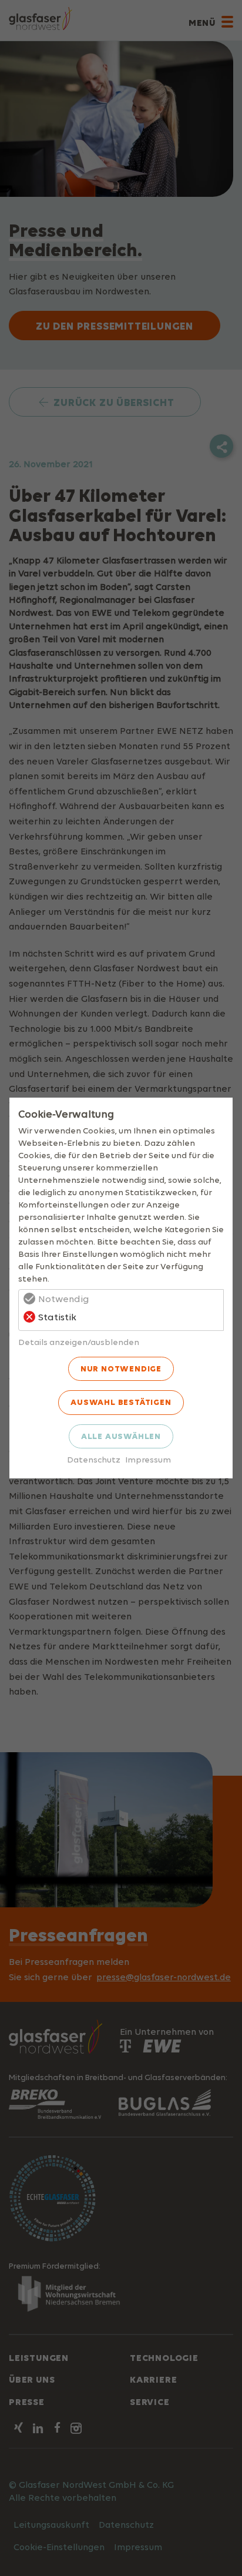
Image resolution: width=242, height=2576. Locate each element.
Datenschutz (94, 1459)
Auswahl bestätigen (121, 1402)
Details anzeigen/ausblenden (79, 1342)
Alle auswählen (121, 1436)
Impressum (148, 1459)
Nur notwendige (121, 1368)
